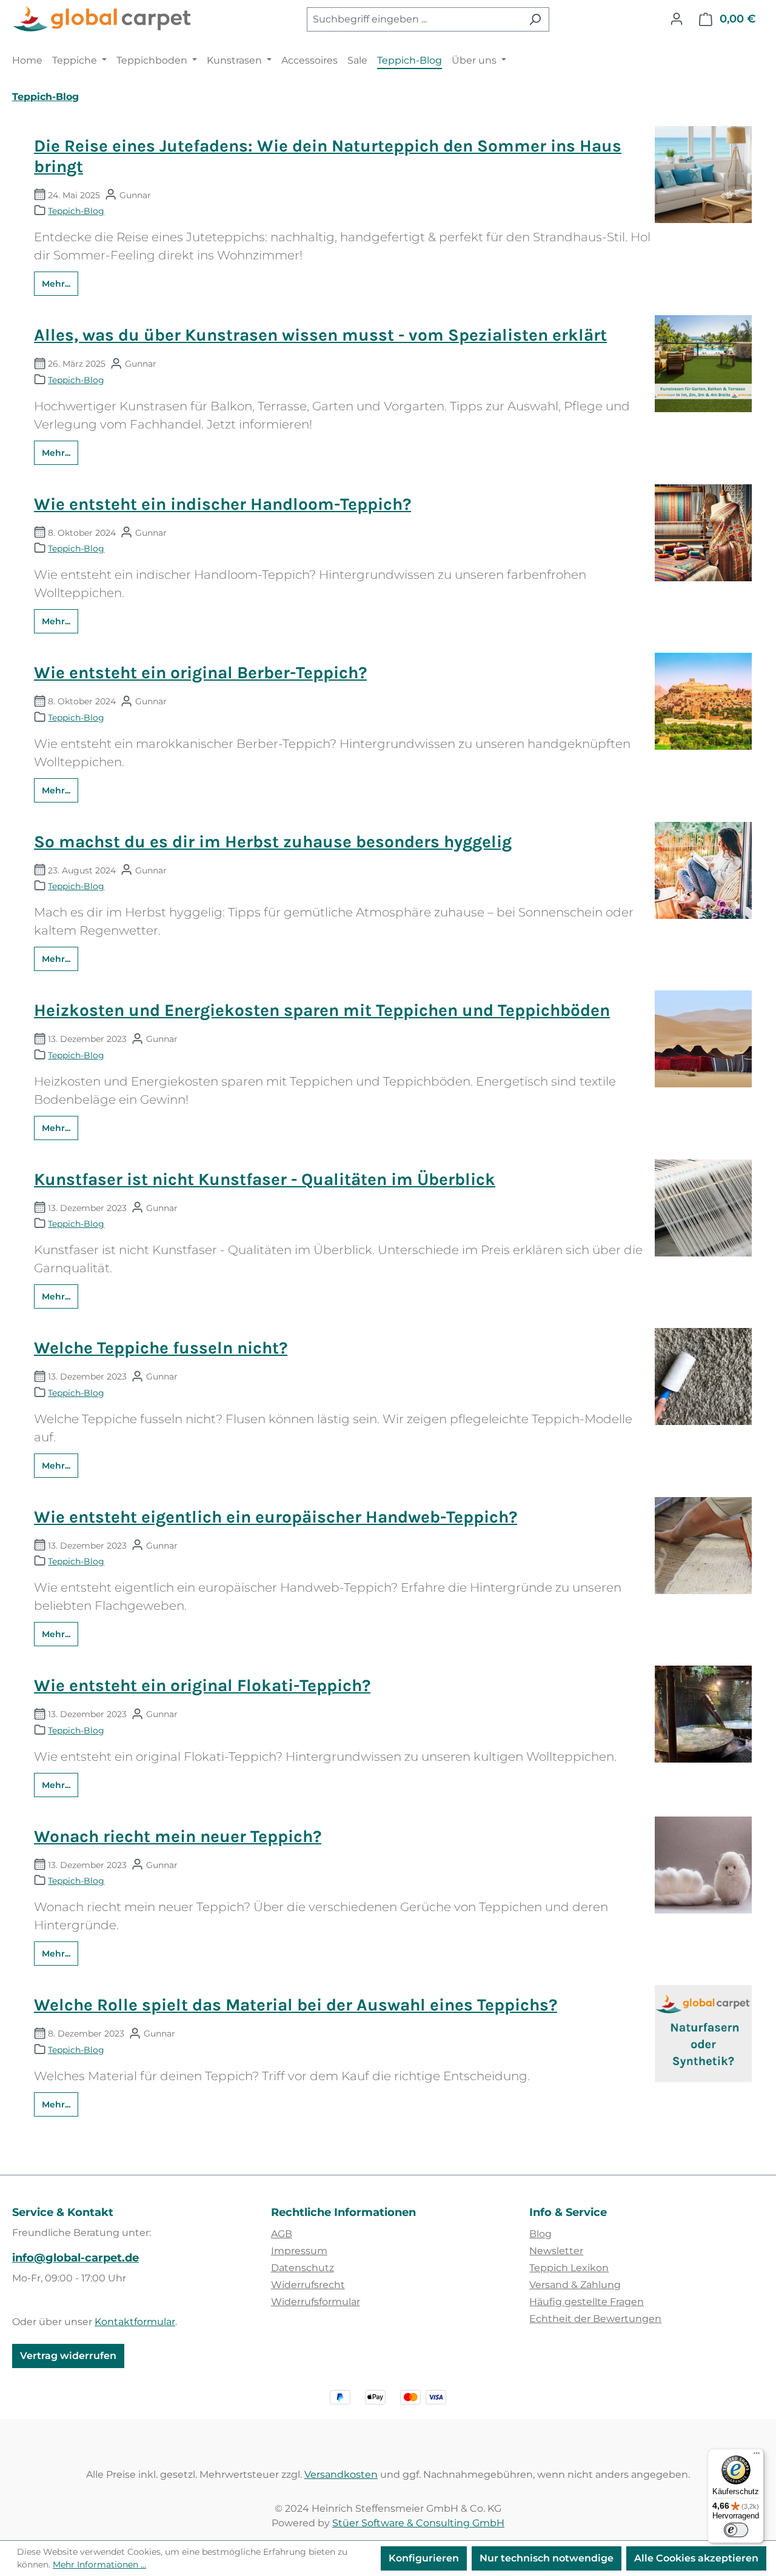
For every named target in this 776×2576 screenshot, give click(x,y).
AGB (282, 2234)
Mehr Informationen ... (99, 2564)
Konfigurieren (424, 2558)
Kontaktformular (135, 2322)
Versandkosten (341, 2474)
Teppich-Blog (76, 211)
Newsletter (556, 2251)
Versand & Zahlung (575, 2285)
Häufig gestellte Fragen (587, 2302)
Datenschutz (303, 2268)
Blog (540, 2234)
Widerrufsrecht (308, 2285)
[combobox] (414, 19)
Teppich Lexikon (569, 2268)
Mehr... (56, 284)
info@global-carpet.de (75, 2258)
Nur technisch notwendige (547, 2558)
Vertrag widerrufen (68, 2356)
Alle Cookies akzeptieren (696, 2558)
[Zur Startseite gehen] (103, 19)
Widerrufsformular (316, 2302)
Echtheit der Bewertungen (595, 2319)
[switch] (736, 2530)
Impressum (299, 2251)
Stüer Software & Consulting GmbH (418, 2523)
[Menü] (757, 2456)
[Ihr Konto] (677, 19)
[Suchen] (535, 19)
